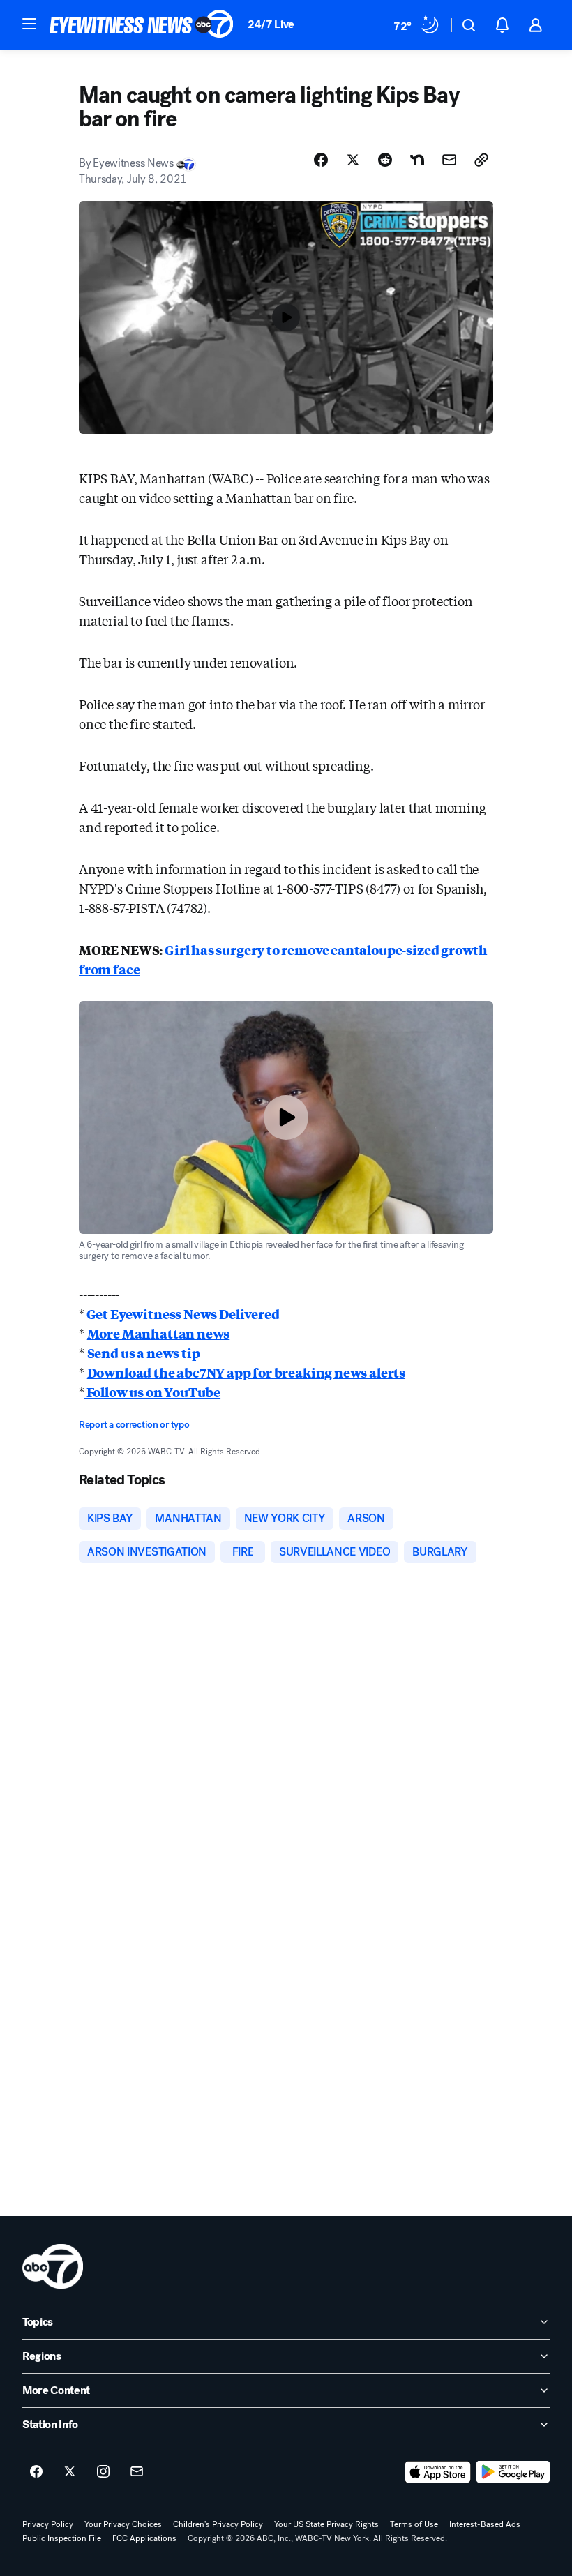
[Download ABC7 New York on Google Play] (513, 2472)
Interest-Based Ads (485, 2524)
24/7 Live (271, 24)
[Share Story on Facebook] (321, 160)
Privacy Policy (48, 2524)
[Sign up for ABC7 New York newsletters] (137, 2472)
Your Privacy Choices (123, 2524)
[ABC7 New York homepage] (142, 25)
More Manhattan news (159, 1333)
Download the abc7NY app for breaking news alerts (246, 1372)
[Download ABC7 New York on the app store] (438, 2472)
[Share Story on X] (353, 160)
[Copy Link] (481, 160)
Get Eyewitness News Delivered (182, 1313)
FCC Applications (144, 2538)
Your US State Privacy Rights (326, 2524)
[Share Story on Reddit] (385, 160)
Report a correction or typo (134, 1425)
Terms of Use (414, 2524)
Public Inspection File (62, 2538)
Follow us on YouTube (152, 1392)
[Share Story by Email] (449, 160)
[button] (29, 24)
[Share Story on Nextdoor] (417, 160)
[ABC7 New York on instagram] (103, 2472)
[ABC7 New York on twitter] (70, 2472)
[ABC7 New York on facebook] (36, 2472)
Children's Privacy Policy (218, 2524)
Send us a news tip (144, 1353)
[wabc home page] (53, 2266)
